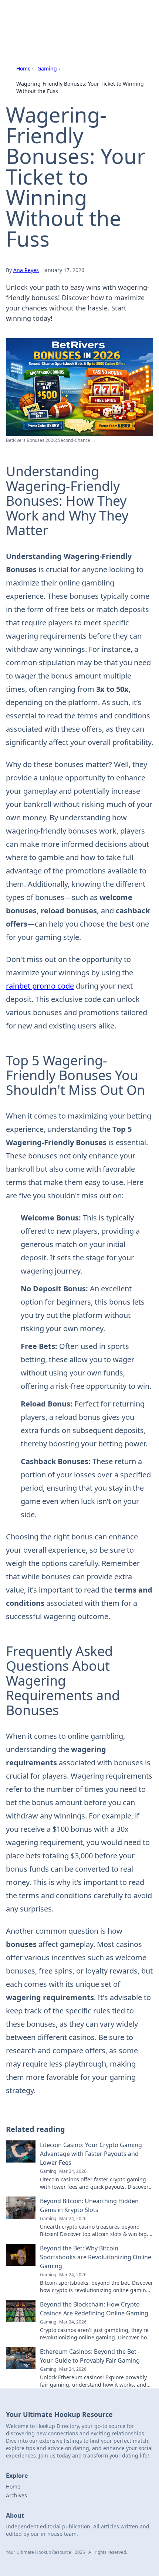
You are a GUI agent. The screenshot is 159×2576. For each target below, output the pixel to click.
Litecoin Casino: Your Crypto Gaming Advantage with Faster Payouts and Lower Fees (91, 2154)
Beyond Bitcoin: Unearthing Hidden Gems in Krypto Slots (89, 2205)
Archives (16, 2495)
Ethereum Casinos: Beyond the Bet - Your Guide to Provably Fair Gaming (90, 2356)
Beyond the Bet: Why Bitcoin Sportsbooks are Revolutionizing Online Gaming (96, 2257)
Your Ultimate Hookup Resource (74, 15)
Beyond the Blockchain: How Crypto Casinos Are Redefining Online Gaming (94, 2309)
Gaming (47, 68)
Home (23, 68)
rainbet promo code (40, 986)
